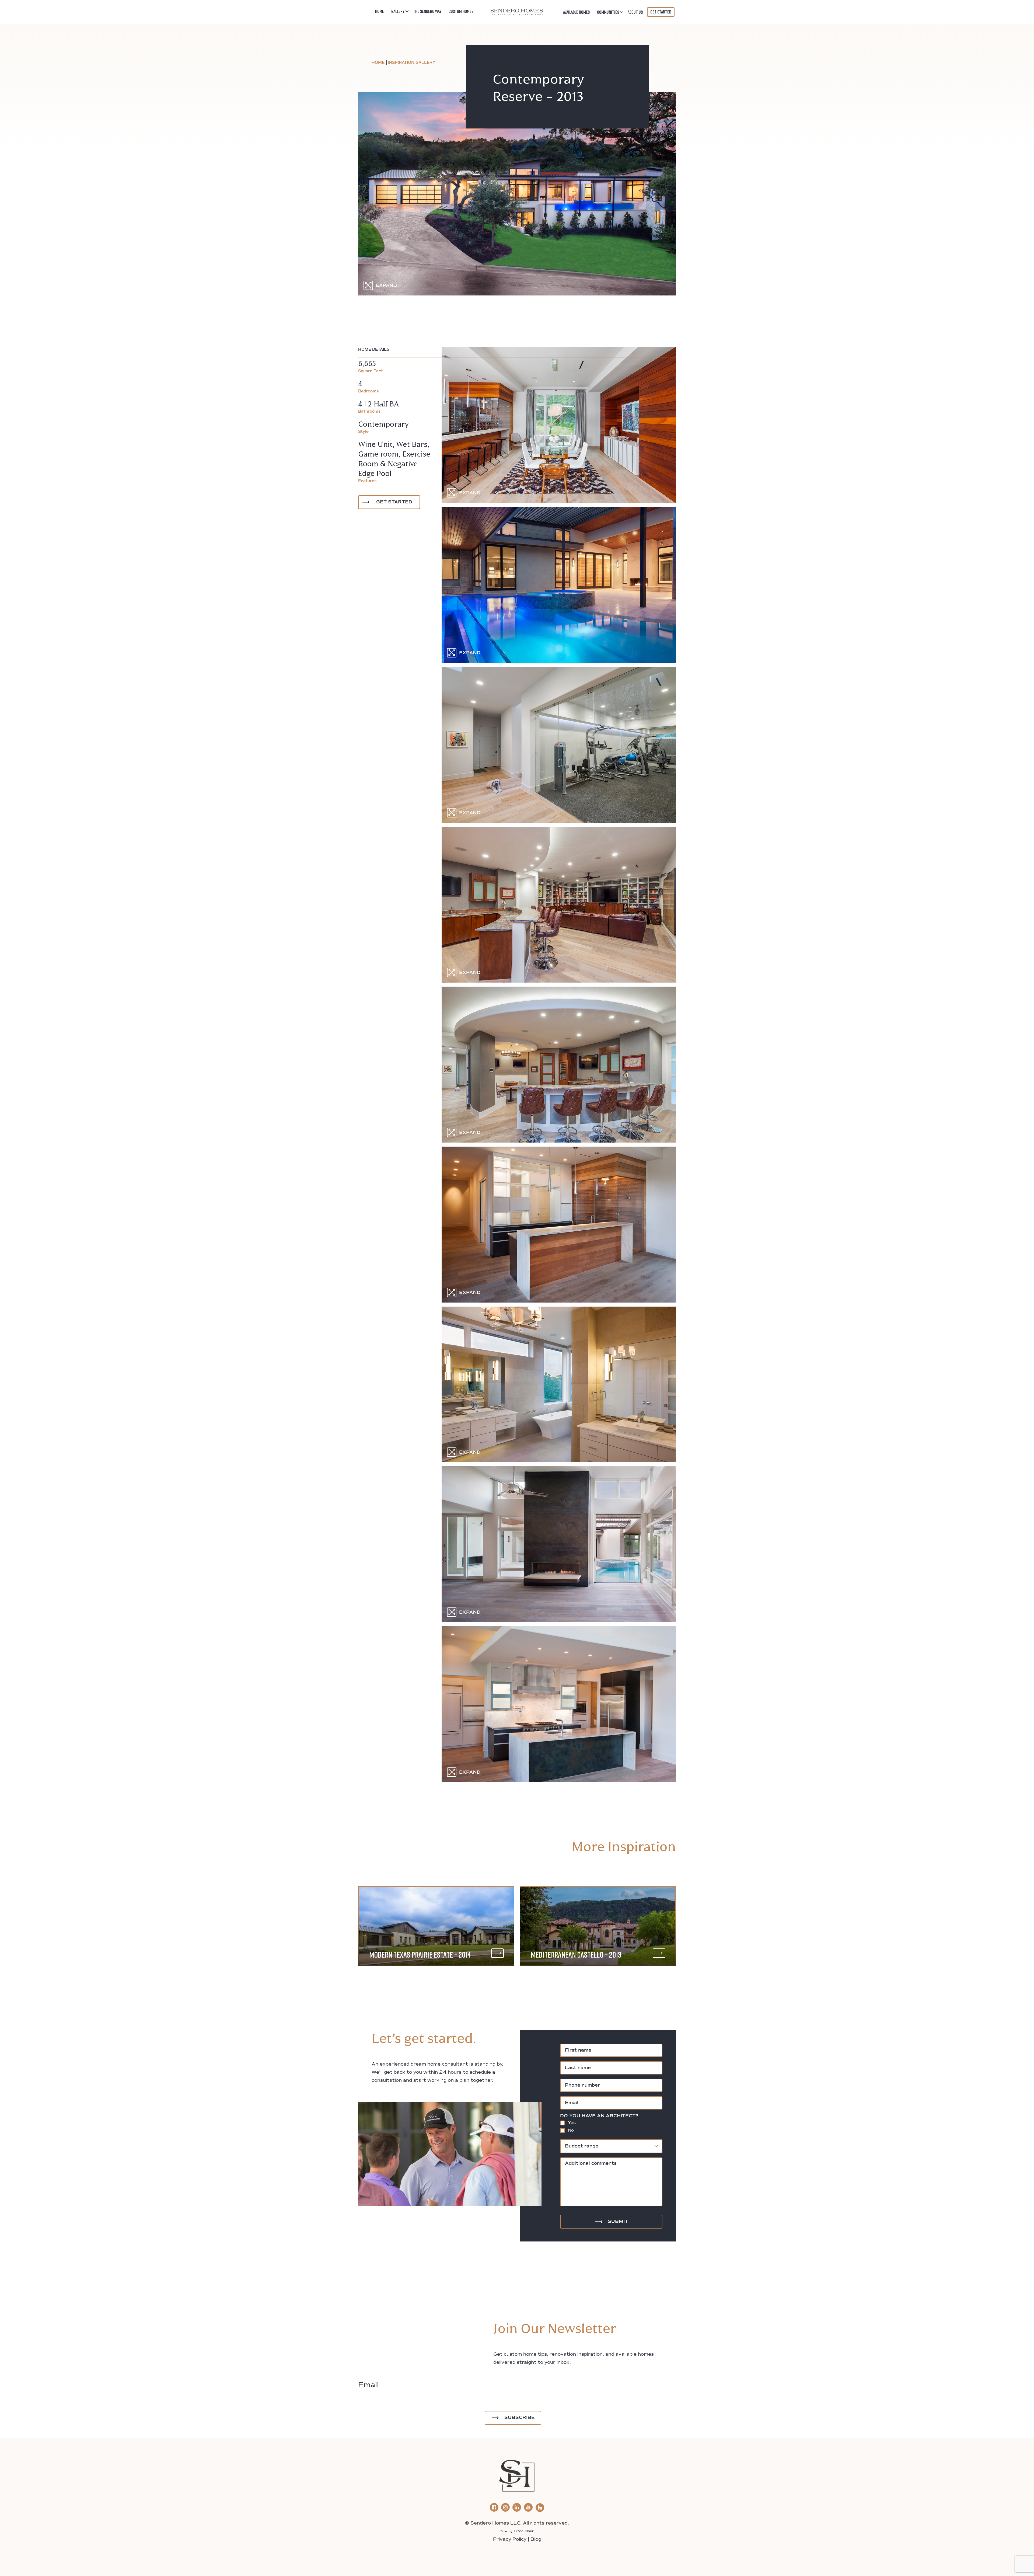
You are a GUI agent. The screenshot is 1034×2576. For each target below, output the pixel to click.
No (571, 2130)
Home (380, 11)
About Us (635, 12)
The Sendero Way (427, 11)
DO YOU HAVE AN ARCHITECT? (599, 2116)
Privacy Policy (510, 2540)
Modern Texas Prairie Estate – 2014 (420, 1955)
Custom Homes (461, 11)
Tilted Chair (524, 2531)
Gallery (398, 11)
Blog (536, 2540)
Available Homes (576, 12)
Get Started (661, 12)
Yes (572, 2123)
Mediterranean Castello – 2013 (576, 1955)
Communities (608, 12)
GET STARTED (394, 502)
